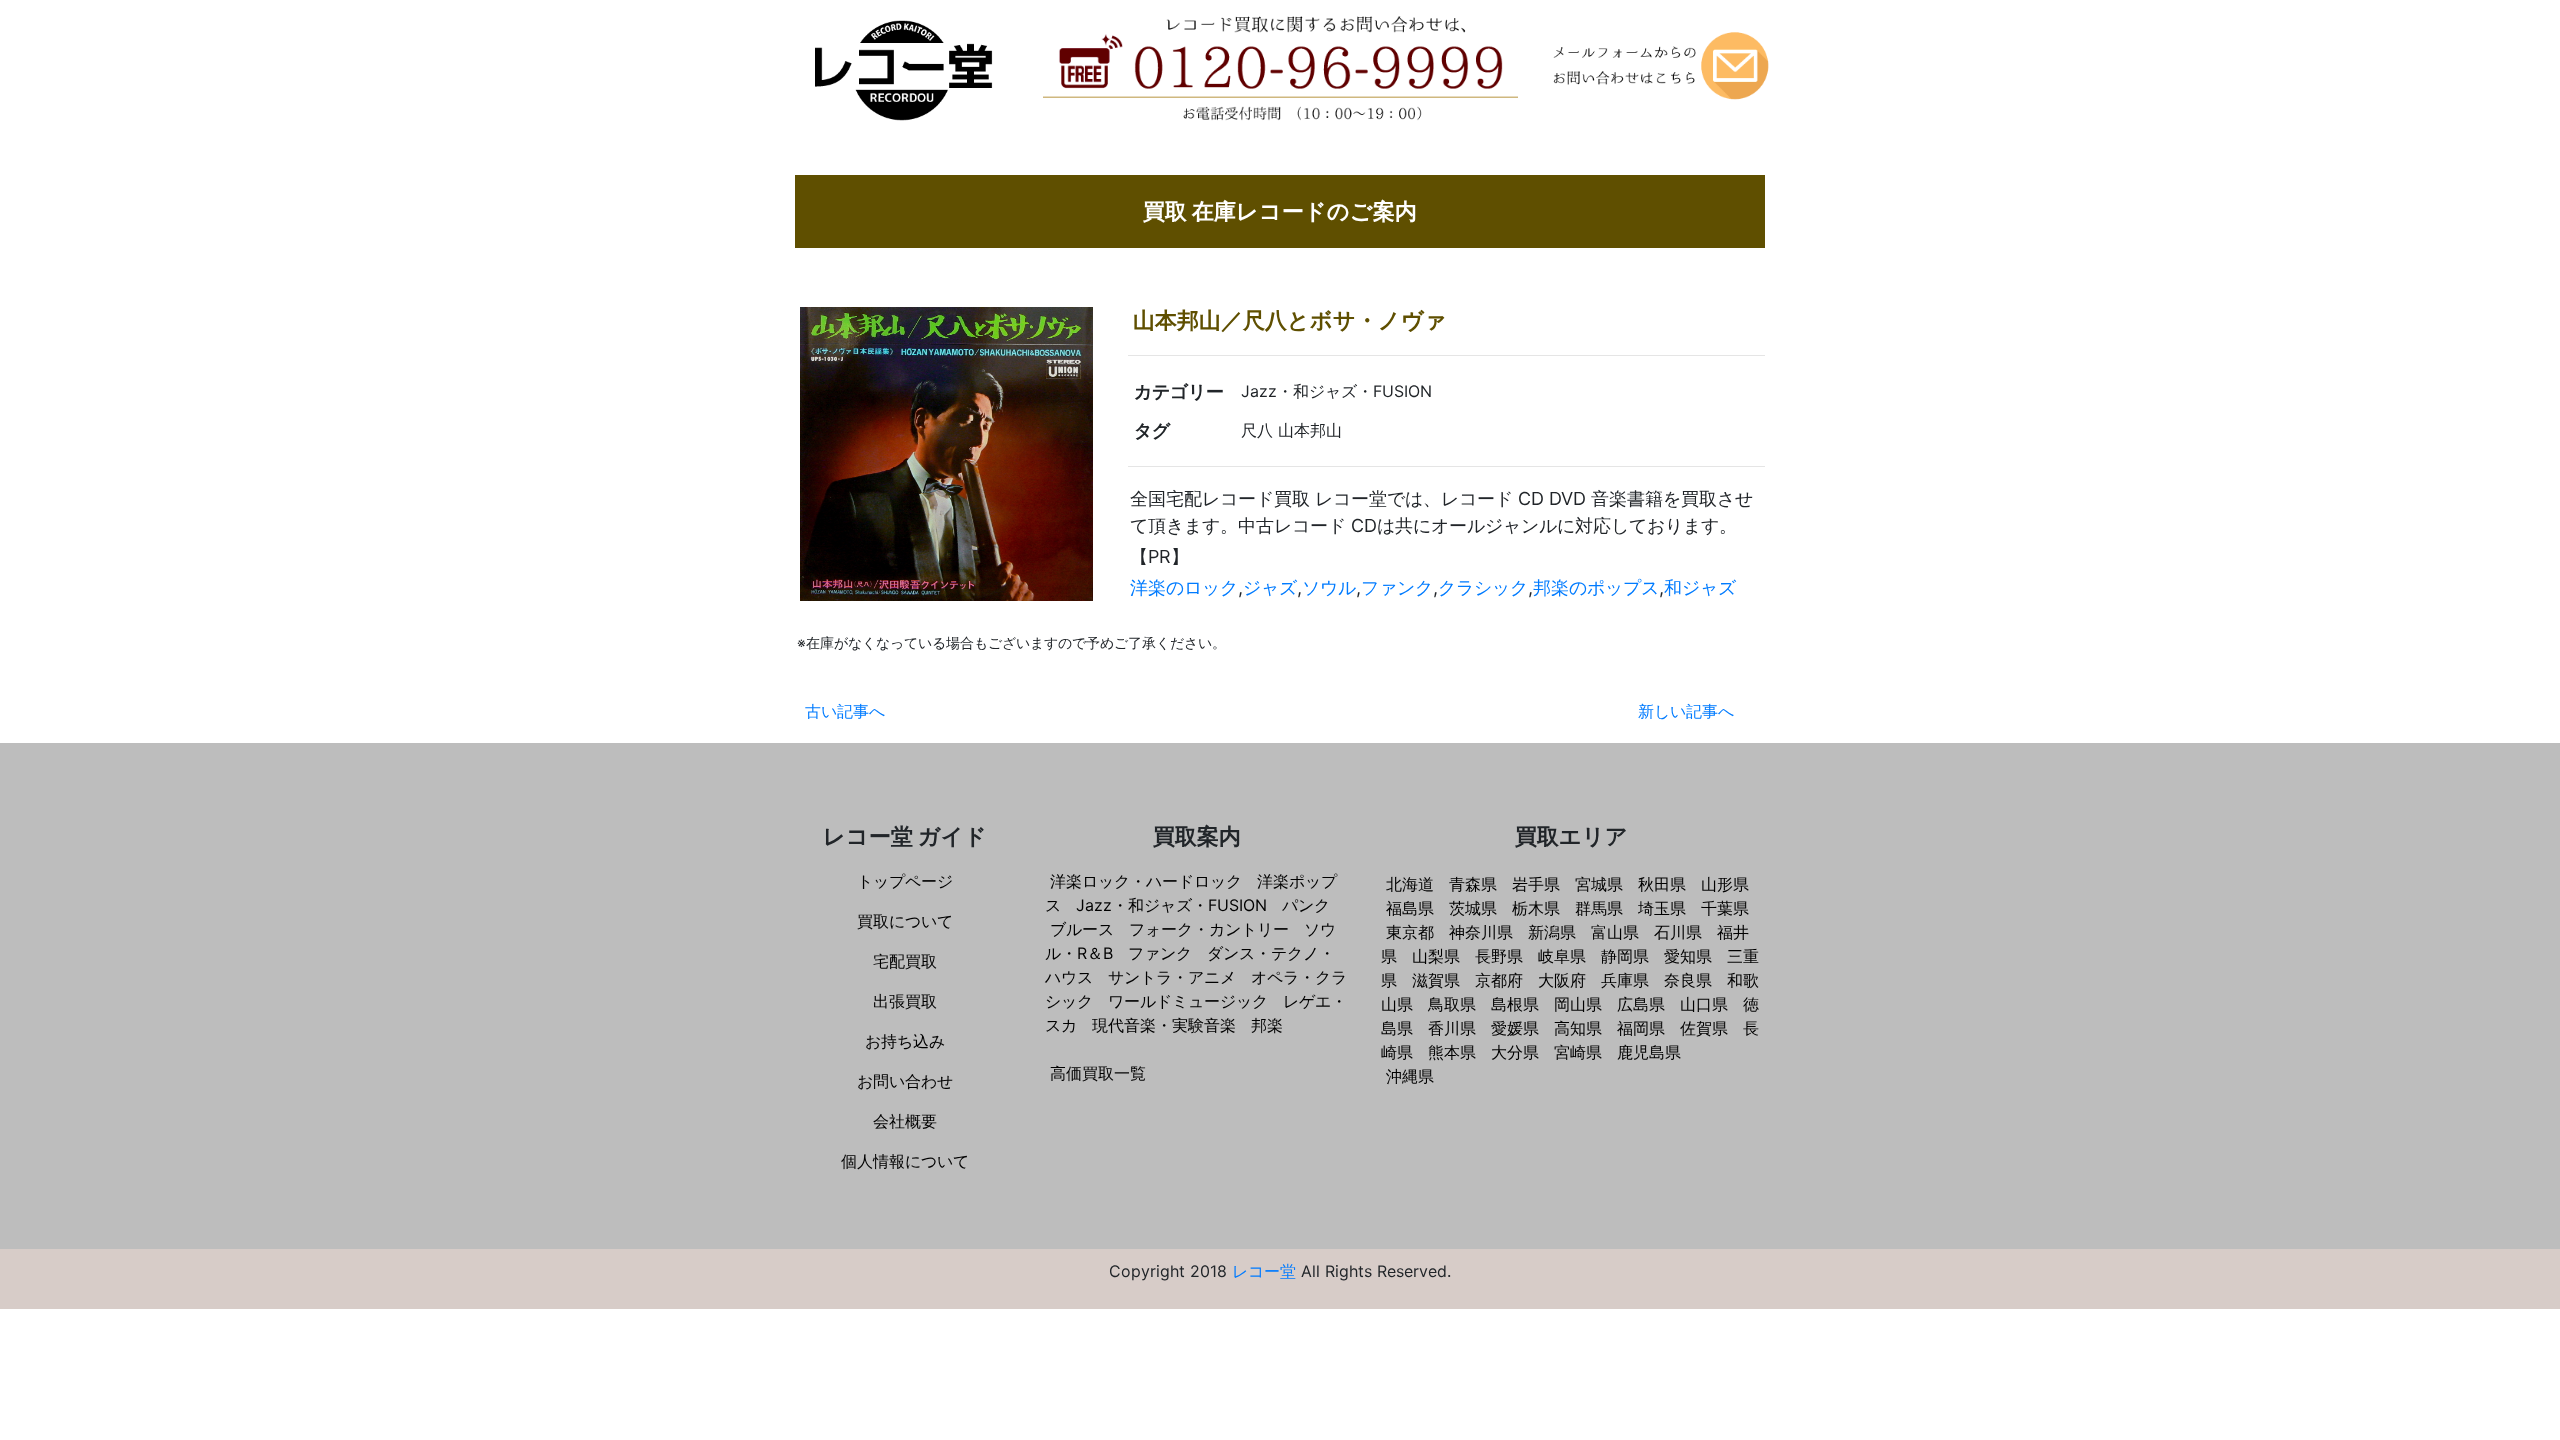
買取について (905, 921)
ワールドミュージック (1188, 1001)
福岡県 (1641, 1028)
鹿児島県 (1649, 1052)
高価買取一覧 (1098, 1073)
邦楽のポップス (1596, 587)
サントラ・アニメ (1172, 977)
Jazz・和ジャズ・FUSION (1171, 905)
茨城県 (1473, 908)
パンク (1306, 905)
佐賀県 (1704, 1028)
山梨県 (1436, 956)
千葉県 (1725, 908)
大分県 (1515, 1052)
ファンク (1397, 587)
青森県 (1473, 884)
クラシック (1483, 587)
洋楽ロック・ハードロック (1146, 881)
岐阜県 (1562, 956)
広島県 (1641, 1004)
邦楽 (1267, 1025)
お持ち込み (905, 1041)
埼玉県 (1662, 908)
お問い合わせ (905, 1081)
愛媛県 (1515, 1028)
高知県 (1578, 1028)
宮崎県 (1578, 1052)
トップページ (905, 881)
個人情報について (905, 1161)
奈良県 (1688, 980)
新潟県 (1552, 932)
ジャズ (1270, 587)
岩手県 (1536, 884)
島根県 (1515, 1004)
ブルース (1082, 929)
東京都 (1410, 932)
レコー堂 (1264, 1271)
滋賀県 (1436, 980)
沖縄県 (1410, 1076)
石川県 (1678, 932)
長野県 (1499, 956)
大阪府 (1562, 980)
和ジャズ (1700, 587)
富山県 (1615, 932)
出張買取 (905, 1001)
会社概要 (905, 1121)
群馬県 (1599, 908)
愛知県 (1688, 956)
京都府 (1499, 980)
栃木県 (1536, 908)
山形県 (1725, 884)
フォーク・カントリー (1209, 929)
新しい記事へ (1686, 711)
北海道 (1410, 884)
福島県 (1410, 908)
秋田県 (1662, 884)
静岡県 (1625, 956)
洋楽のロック (1184, 587)
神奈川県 (1481, 932)
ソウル (1329, 587)
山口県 (1704, 1004)
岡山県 (1578, 1004)
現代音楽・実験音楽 (1164, 1025)
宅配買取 (905, 961)
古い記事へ (845, 711)
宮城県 (1599, 884)
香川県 (1452, 1028)
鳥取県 (1452, 1004)
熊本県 (1452, 1052)
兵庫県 (1625, 980)
